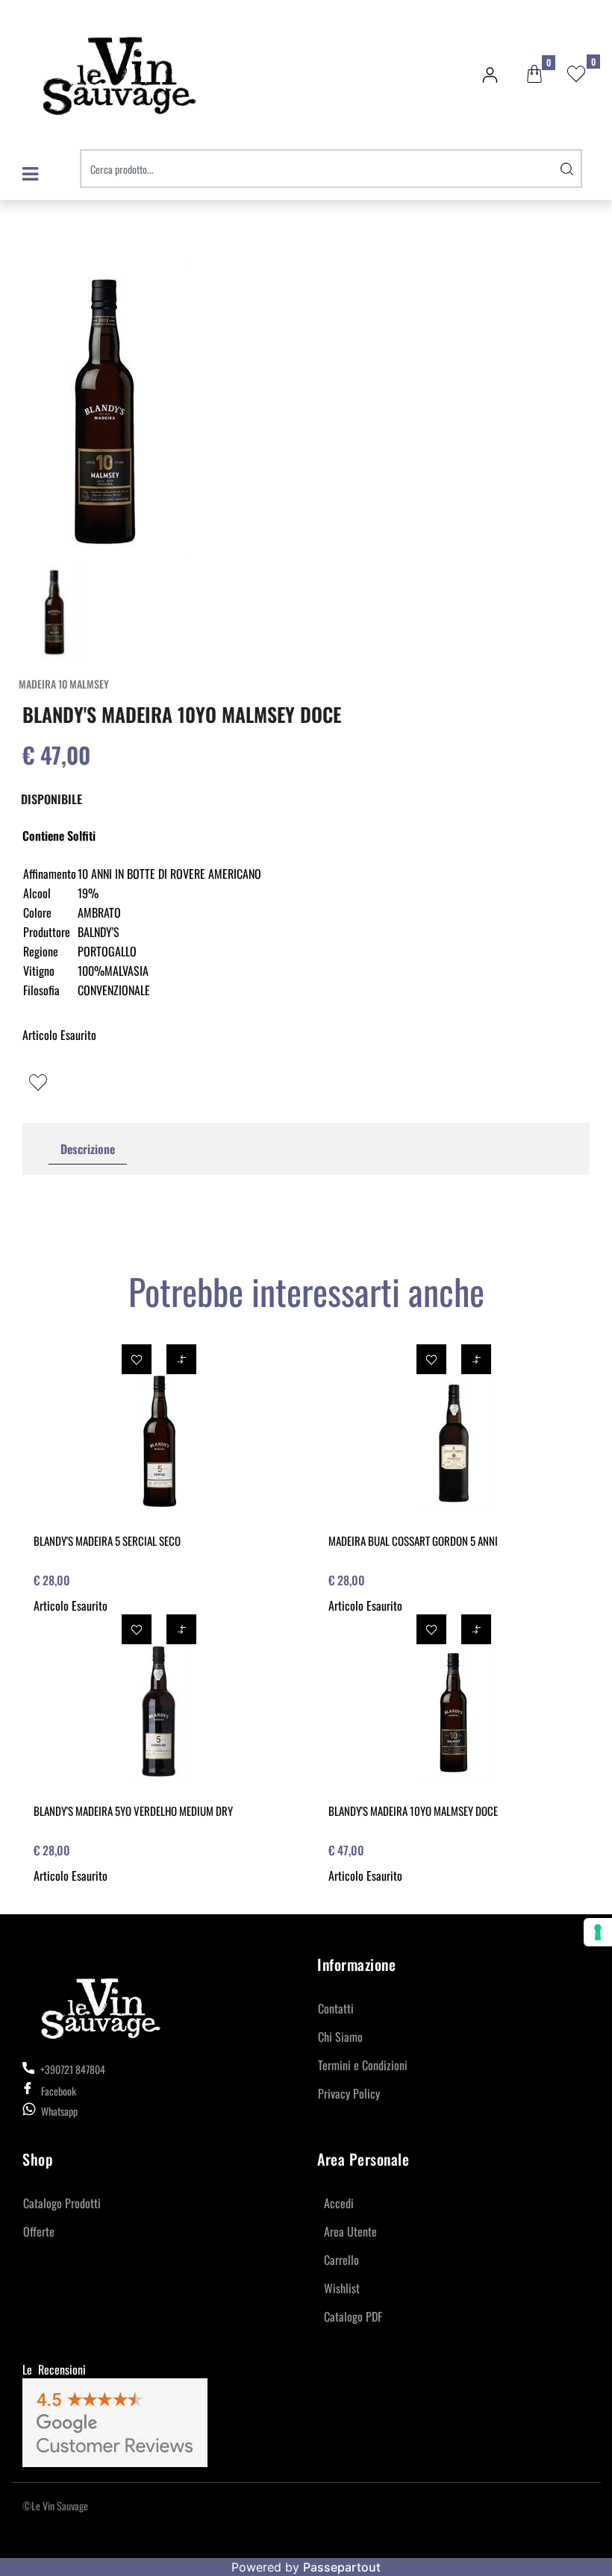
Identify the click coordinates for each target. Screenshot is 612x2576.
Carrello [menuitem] (341, 2260)
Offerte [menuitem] (39, 2231)
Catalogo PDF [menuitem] (353, 2316)
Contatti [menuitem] (336, 2008)
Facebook (59, 2091)
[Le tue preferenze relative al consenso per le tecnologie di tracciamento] (598, 1932)
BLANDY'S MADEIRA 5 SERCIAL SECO (107, 1541)
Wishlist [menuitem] (342, 2288)
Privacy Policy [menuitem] (349, 2093)
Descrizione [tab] (88, 1149)
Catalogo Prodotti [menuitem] (62, 2203)
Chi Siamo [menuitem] (340, 2037)
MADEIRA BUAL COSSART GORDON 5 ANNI (413, 1541)
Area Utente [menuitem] (350, 2231)
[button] (567, 169)
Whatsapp (59, 2111)
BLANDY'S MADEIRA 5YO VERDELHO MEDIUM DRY (133, 1811)
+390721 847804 (72, 2069)
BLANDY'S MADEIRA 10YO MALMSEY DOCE (413, 1811)
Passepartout (342, 2567)
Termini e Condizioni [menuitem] (363, 2065)
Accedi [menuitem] (339, 2203)
